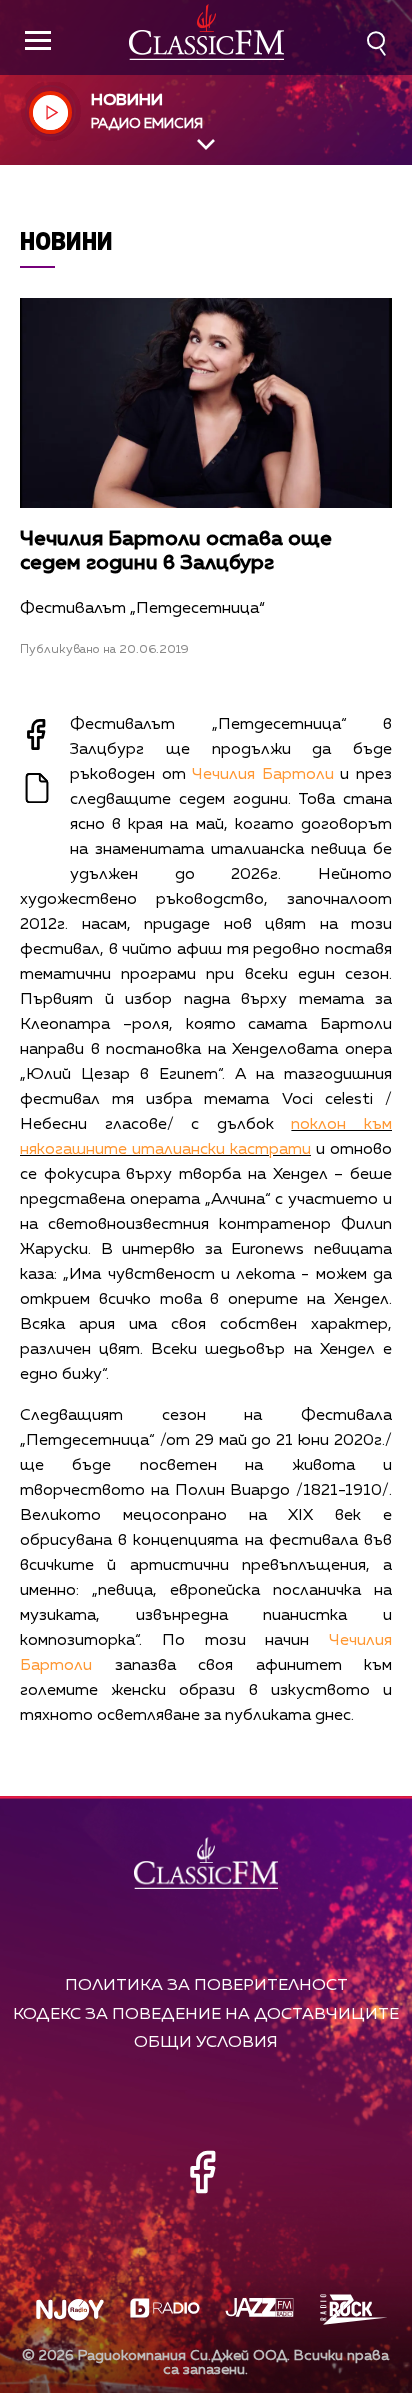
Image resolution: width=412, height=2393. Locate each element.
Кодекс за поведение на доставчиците (206, 2014)
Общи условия (206, 2042)
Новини (66, 240)
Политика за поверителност (206, 1985)
